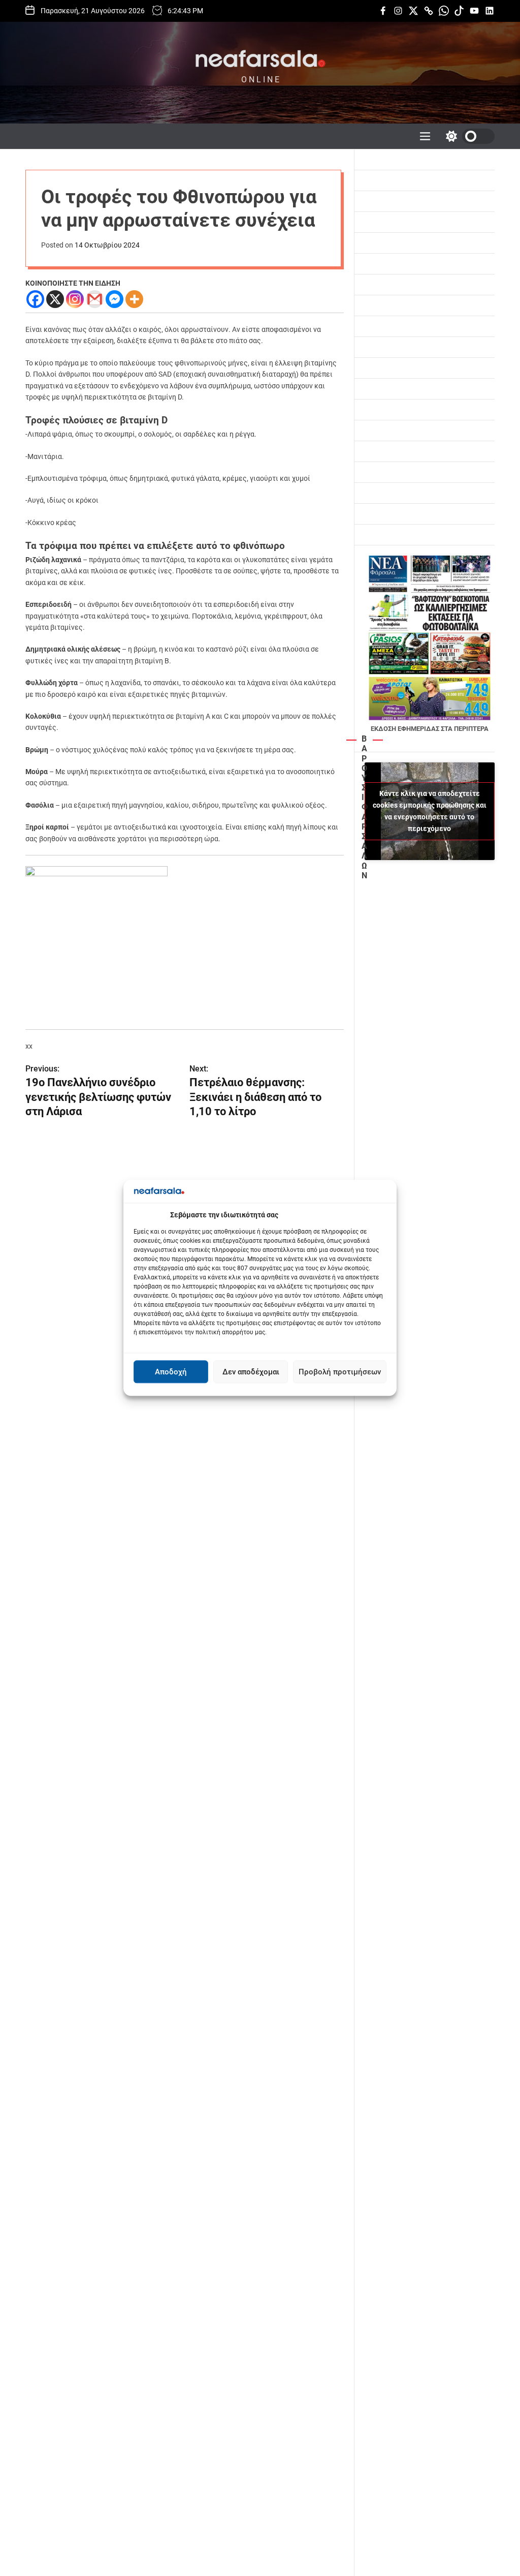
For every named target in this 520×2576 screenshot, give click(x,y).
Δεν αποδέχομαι (251, 1372)
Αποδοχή (171, 1372)
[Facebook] (35, 299)
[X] (55, 299)
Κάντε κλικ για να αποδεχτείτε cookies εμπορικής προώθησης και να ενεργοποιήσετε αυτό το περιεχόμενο (430, 811)
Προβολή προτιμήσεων (340, 1372)
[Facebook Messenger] (115, 299)
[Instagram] (75, 299)
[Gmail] (95, 299)
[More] (134, 299)
